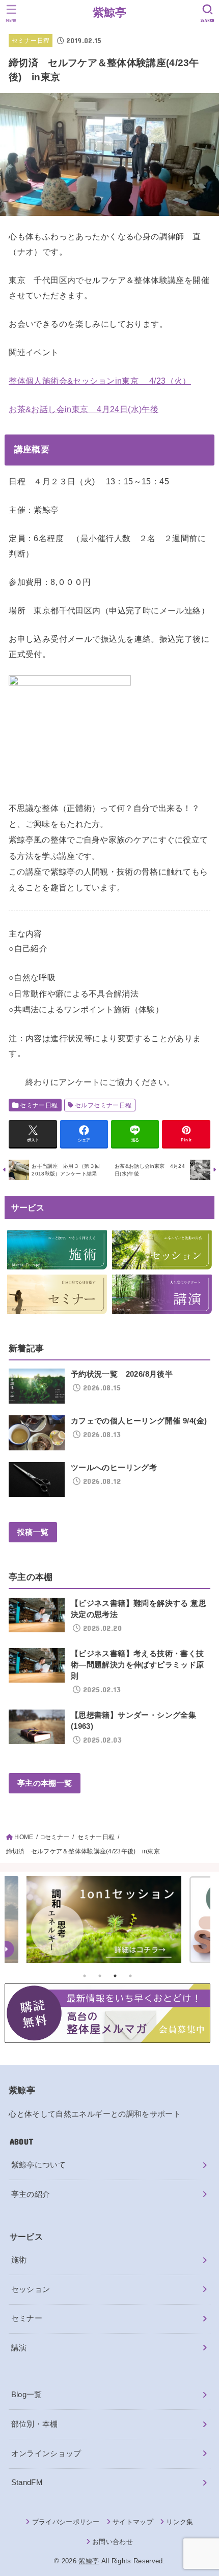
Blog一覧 (27, 2395)
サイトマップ (133, 2522)
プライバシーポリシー (66, 2522)
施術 (19, 2260)
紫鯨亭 (110, 12)
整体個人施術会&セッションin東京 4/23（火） (100, 381)
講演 (19, 2348)
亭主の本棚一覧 (45, 1783)
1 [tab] (85, 1976)
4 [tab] (130, 1976)
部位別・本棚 (35, 2424)
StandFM (27, 2482)
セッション (31, 2289)
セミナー (27, 2318)
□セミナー (55, 1837)
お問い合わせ (113, 2542)
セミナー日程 (31, 41)
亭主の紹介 (31, 2194)
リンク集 (180, 2522)
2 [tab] (100, 1976)
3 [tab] (115, 1976)
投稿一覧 (33, 1532)
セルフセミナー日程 (103, 1105)
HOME (24, 1837)
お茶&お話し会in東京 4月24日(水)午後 (84, 409)
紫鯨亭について (39, 2165)
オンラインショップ (46, 2454)
